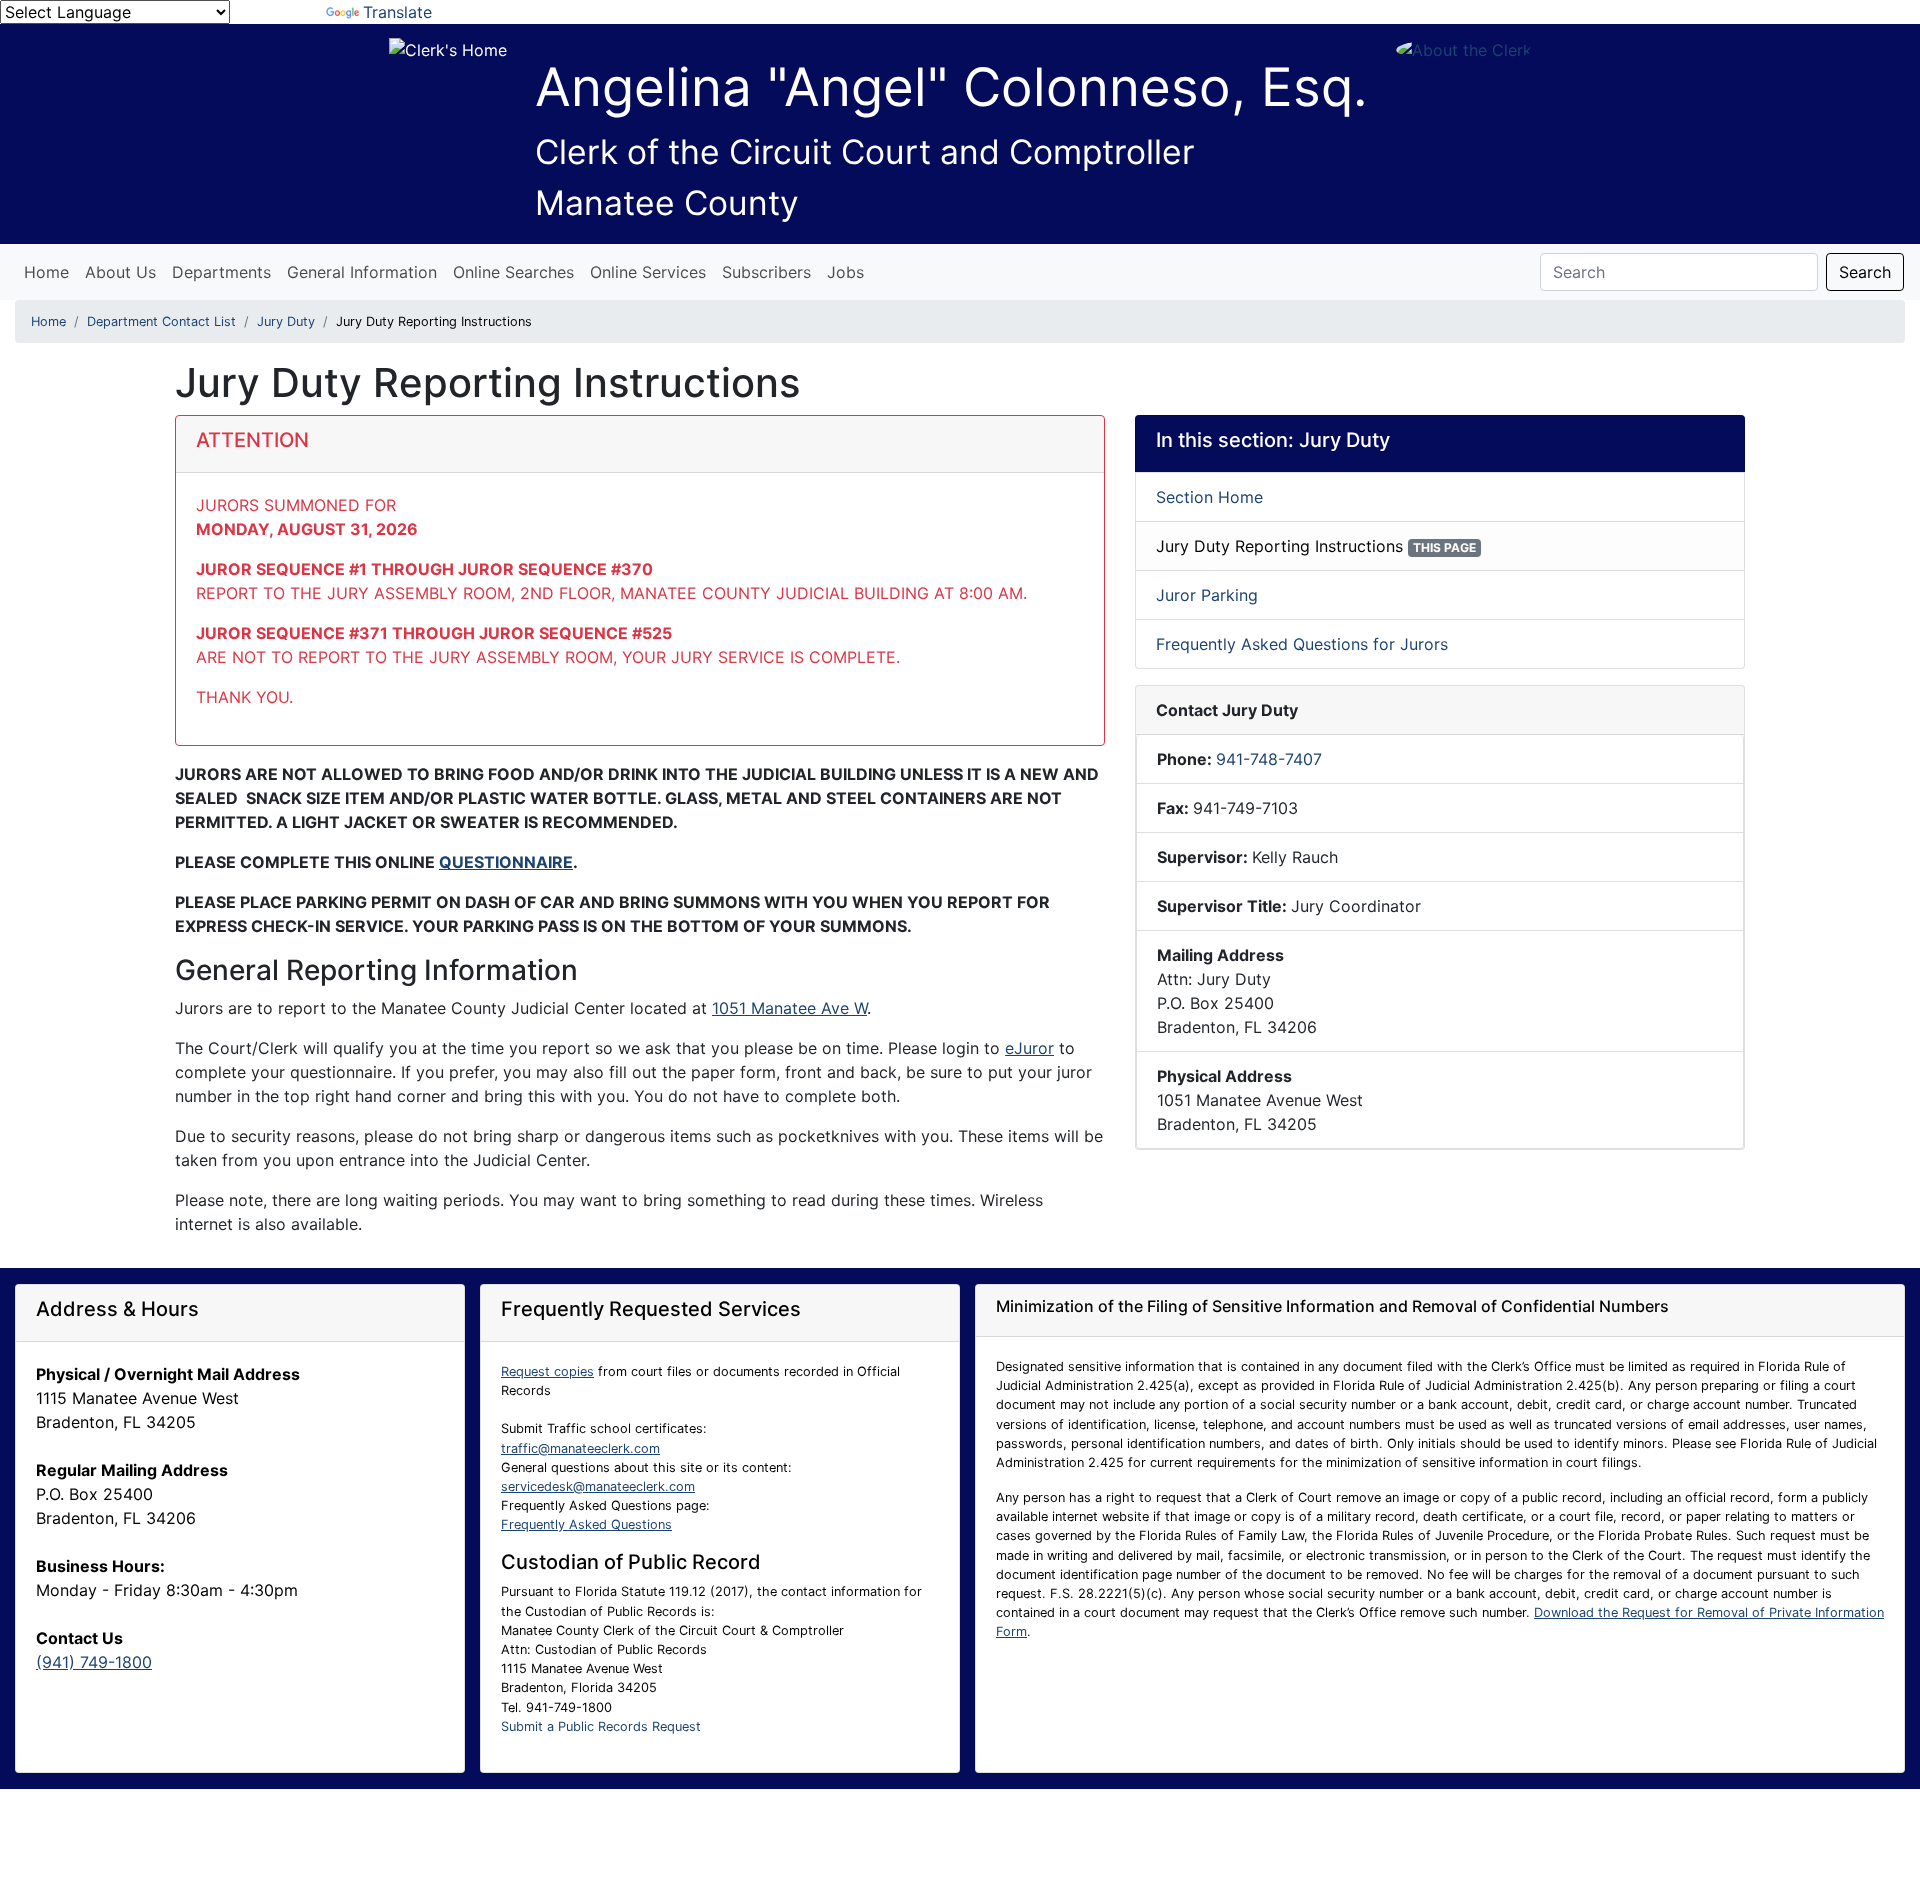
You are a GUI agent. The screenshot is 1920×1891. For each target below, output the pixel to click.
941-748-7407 (1269, 759)
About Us (120, 272)
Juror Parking (1207, 595)
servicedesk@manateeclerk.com (598, 1486)
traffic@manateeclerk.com (580, 1448)
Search (1865, 272)
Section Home (1209, 497)
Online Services (648, 272)
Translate (397, 12)
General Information (362, 272)
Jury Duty (286, 321)
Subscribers (766, 272)
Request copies (547, 1371)
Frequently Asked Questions (586, 1524)
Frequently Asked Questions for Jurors (1302, 644)
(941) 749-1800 (94, 1662)
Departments (221, 272)
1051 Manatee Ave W (789, 1008)
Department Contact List (161, 321)
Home (46, 272)
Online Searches (513, 272)
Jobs (845, 272)
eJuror (1029, 1048)
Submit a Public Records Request (601, 1726)
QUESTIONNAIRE (506, 862)
